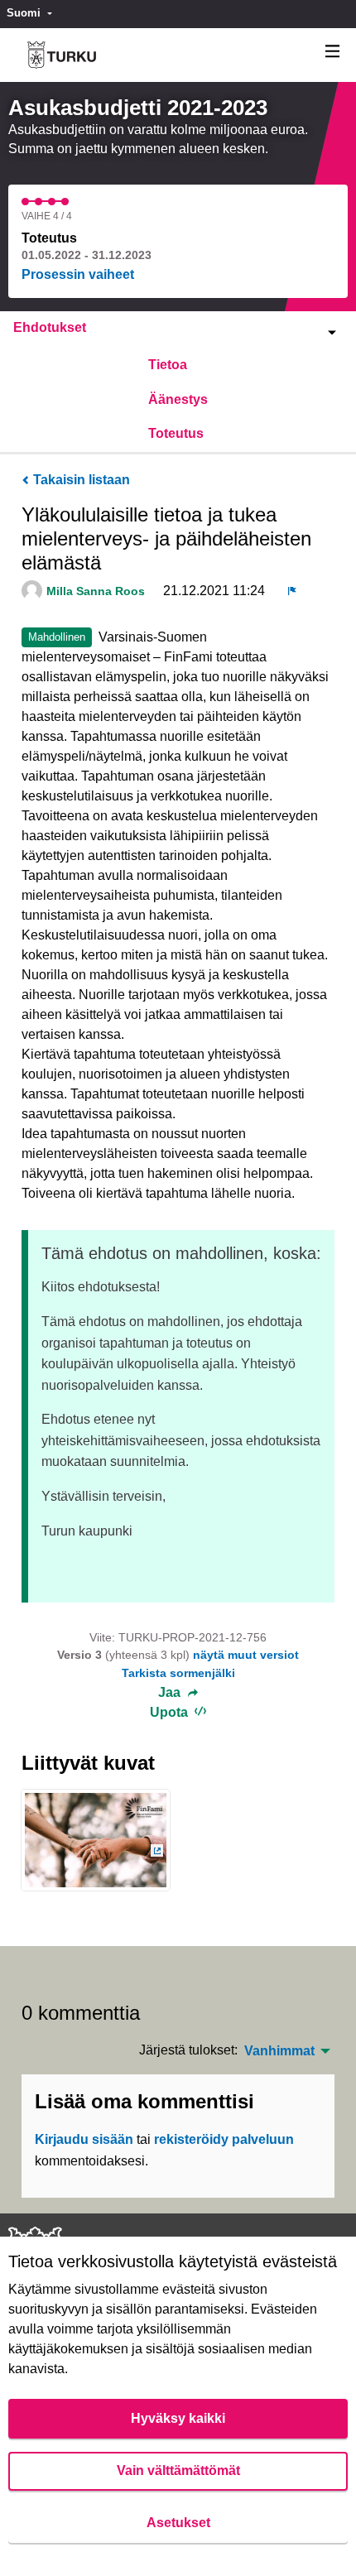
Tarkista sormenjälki (178, 1673)
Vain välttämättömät (178, 2470)
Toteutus (176, 433)
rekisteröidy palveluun (224, 2139)
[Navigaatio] (333, 52)
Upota (171, 1712)
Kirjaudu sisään (84, 2139)
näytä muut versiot (246, 1655)
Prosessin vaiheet (78, 274)
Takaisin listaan (80, 480)
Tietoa (168, 365)
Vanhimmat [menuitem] (279, 2051)
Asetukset (178, 2523)
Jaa (171, 1693)
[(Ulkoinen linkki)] (96, 1845)
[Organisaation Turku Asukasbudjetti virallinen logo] (62, 55)
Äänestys (178, 399)
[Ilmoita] (292, 591)
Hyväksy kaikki (178, 2418)
